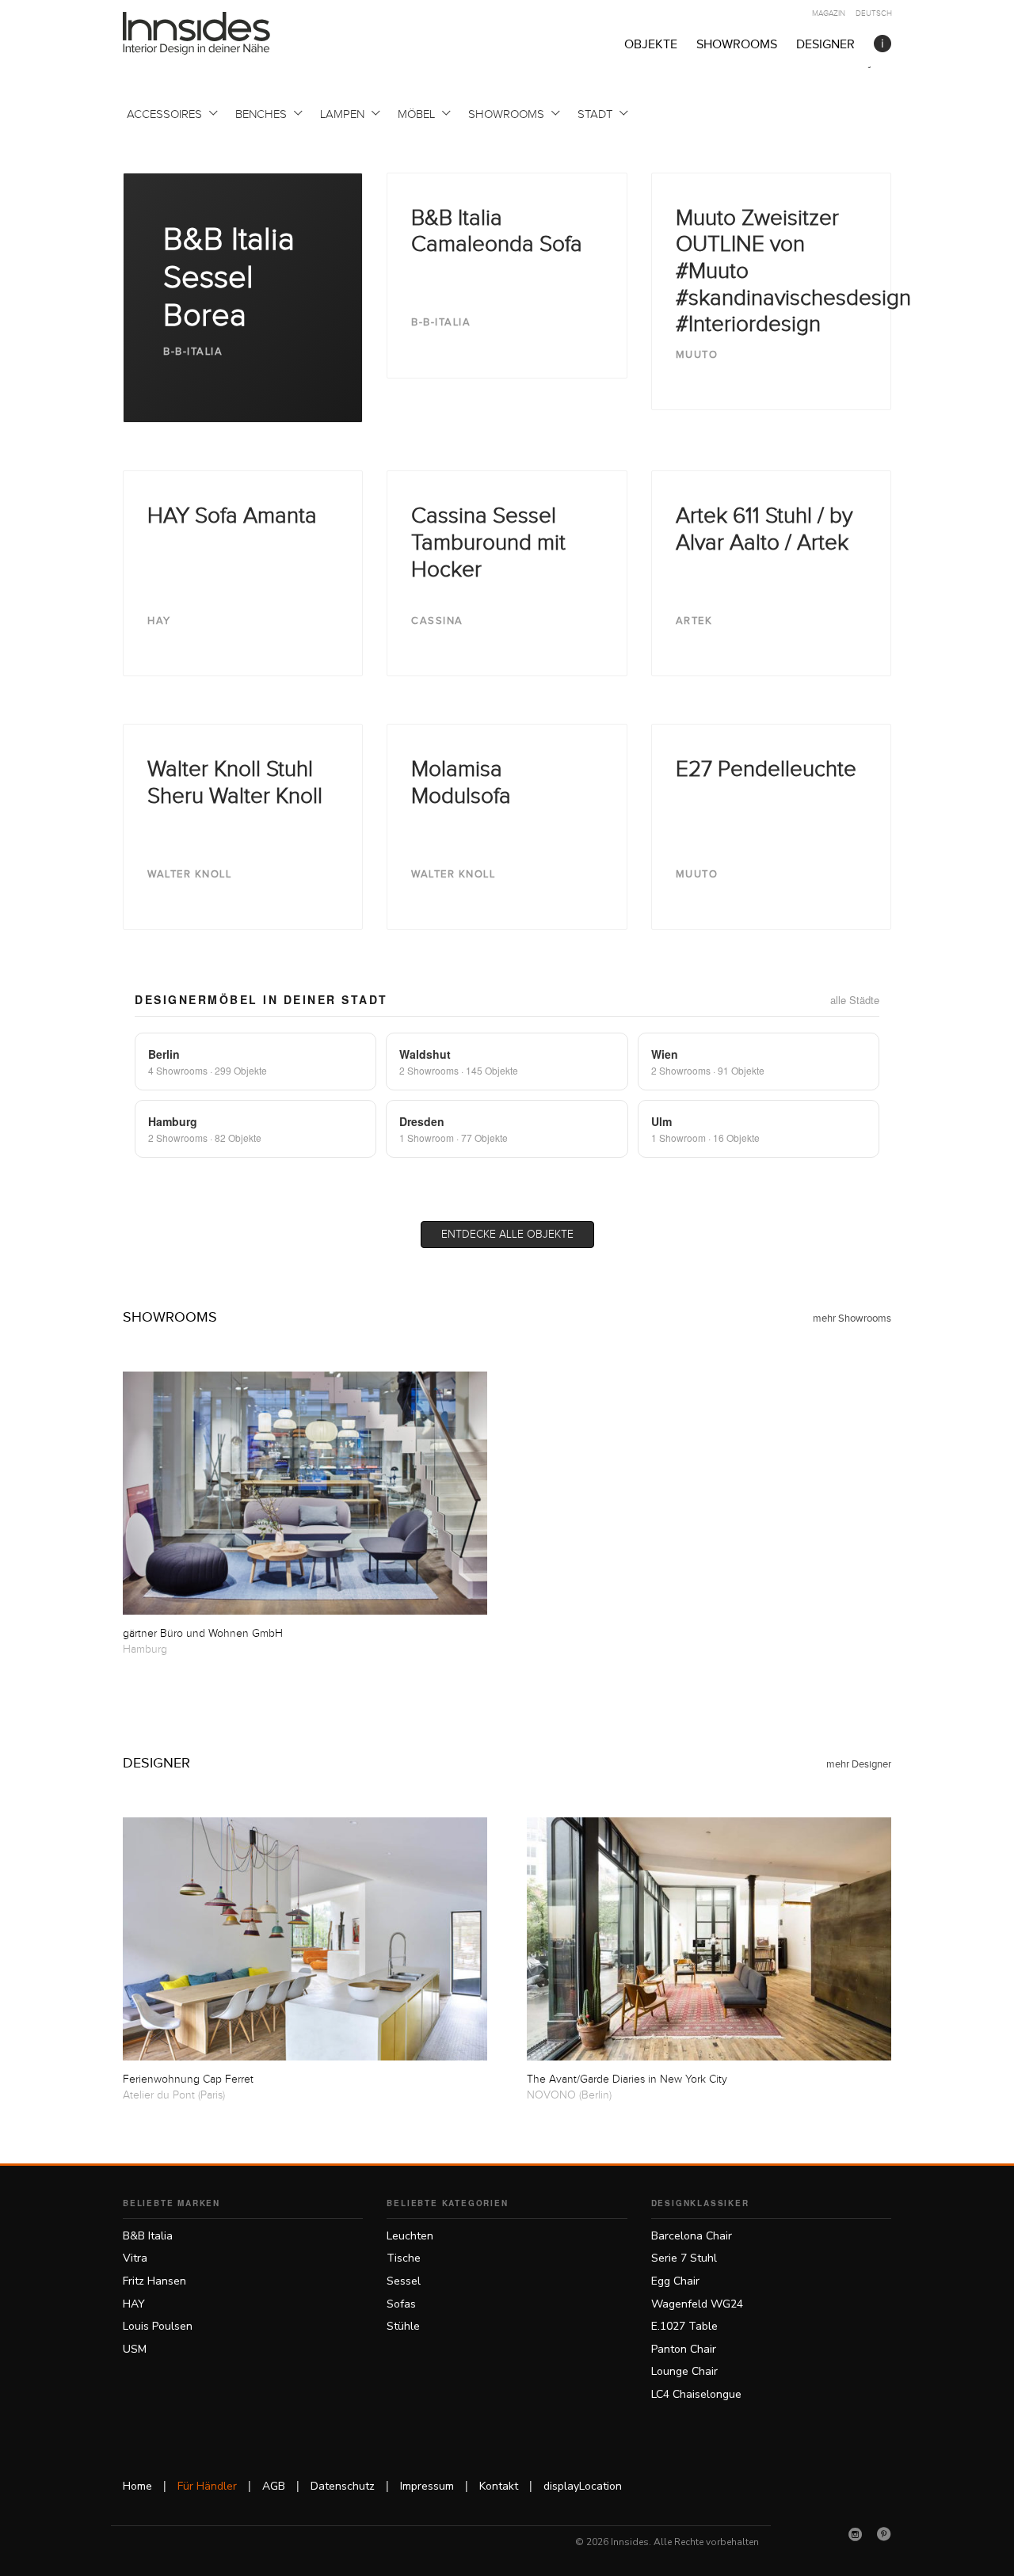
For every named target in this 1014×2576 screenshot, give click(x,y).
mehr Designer (859, 1764)
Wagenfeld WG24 (697, 2304)
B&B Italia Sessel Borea (229, 278)
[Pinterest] (884, 2534)
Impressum (427, 2486)
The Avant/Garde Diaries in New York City (627, 2079)
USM (135, 2349)
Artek (694, 621)
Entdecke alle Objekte (507, 1235)
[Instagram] (856, 2534)
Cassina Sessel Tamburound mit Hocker (488, 542)
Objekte (651, 45)
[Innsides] (222, 33)
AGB (274, 2486)
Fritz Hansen (154, 2281)
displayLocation (583, 2486)
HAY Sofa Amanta (232, 516)
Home (137, 2486)
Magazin (829, 13)
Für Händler (207, 2486)
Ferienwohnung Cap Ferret (188, 2079)
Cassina (437, 621)
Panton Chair (684, 2349)
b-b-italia (193, 352)
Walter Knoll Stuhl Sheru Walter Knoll (235, 783)
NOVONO (551, 2095)
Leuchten (410, 2236)
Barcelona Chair (692, 2236)
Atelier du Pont (159, 2095)
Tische (404, 2258)
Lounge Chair (684, 2371)
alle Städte (855, 1000)
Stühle (403, 2326)
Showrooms (737, 45)
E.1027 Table (684, 2326)
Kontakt (499, 2486)
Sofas (401, 2304)
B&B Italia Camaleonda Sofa (497, 232)
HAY (159, 621)
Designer (825, 45)
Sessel (404, 2281)
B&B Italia (148, 2236)
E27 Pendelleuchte (766, 769)
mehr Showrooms (852, 1318)
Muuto (697, 355)
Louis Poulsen (158, 2326)
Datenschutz (343, 2486)
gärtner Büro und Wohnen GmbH (203, 1634)
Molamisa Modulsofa (461, 783)
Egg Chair (675, 2281)
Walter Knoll (189, 874)
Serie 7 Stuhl (684, 2258)
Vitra (135, 2258)
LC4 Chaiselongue (696, 2394)
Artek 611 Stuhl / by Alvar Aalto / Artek (764, 529)
